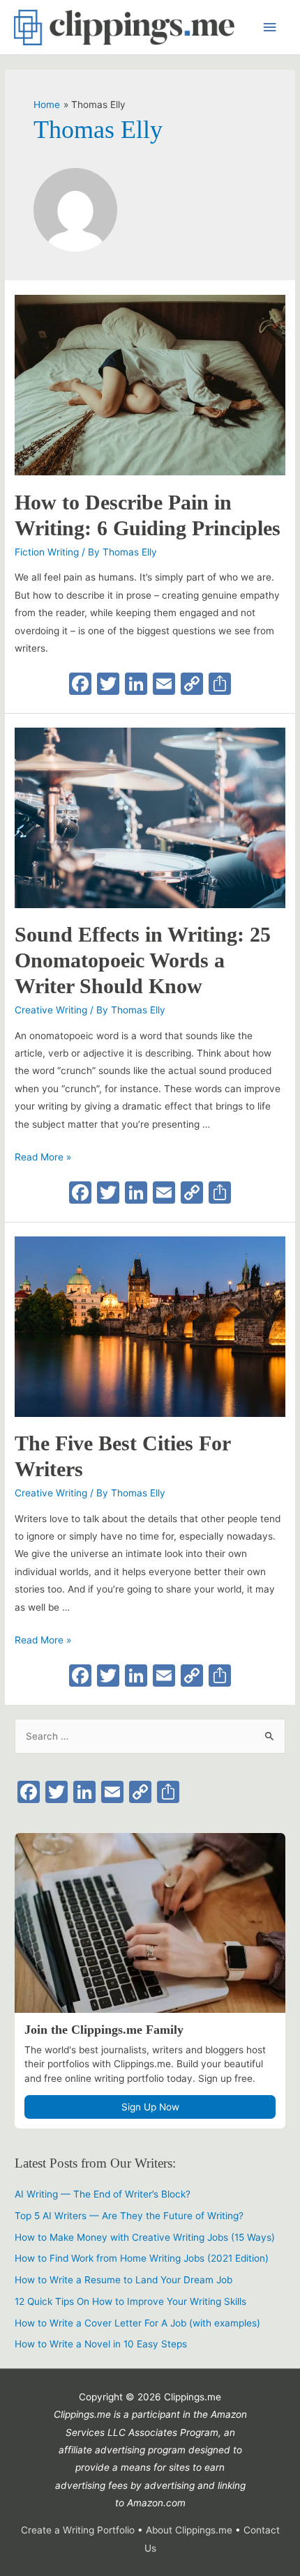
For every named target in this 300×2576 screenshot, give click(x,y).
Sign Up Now (150, 2107)
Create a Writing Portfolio (78, 2530)
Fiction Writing (47, 552)
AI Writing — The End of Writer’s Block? (103, 2194)
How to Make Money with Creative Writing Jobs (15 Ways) (145, 2237)
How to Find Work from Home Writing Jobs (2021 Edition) (142, 2258)
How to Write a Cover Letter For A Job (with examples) (137, 2323)
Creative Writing (51, 1010)
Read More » (43, 1157)
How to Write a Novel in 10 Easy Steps (101, 2344)
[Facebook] (80, 685)
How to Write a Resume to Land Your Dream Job (123, 2280)
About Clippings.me (190, 2530)
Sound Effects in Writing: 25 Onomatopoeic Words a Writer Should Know (143, 960)
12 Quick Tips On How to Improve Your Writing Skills (130, 2301)
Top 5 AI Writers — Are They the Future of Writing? (129, 2216)
